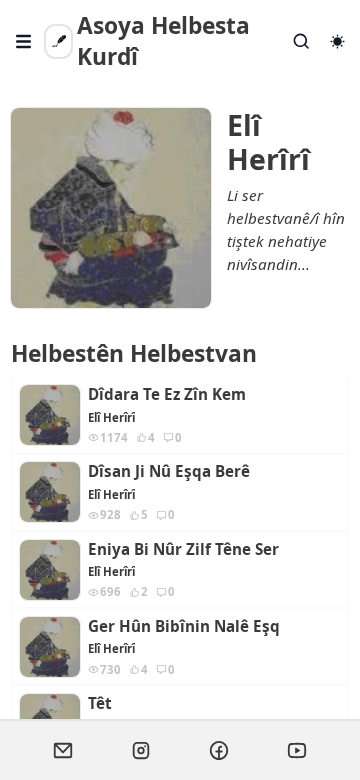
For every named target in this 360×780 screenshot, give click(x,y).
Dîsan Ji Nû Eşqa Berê (169, 471)
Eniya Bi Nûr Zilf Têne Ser (183, 549)
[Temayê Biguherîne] (337, 41)
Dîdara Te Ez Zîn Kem (167, 394)
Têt (100, 703)
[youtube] (297, 750)
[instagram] (141, 750)
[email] (63, 750)
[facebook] (219, 750)
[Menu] (24, 41)
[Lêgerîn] (302, 41)
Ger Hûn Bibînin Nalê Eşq (184, 626)
